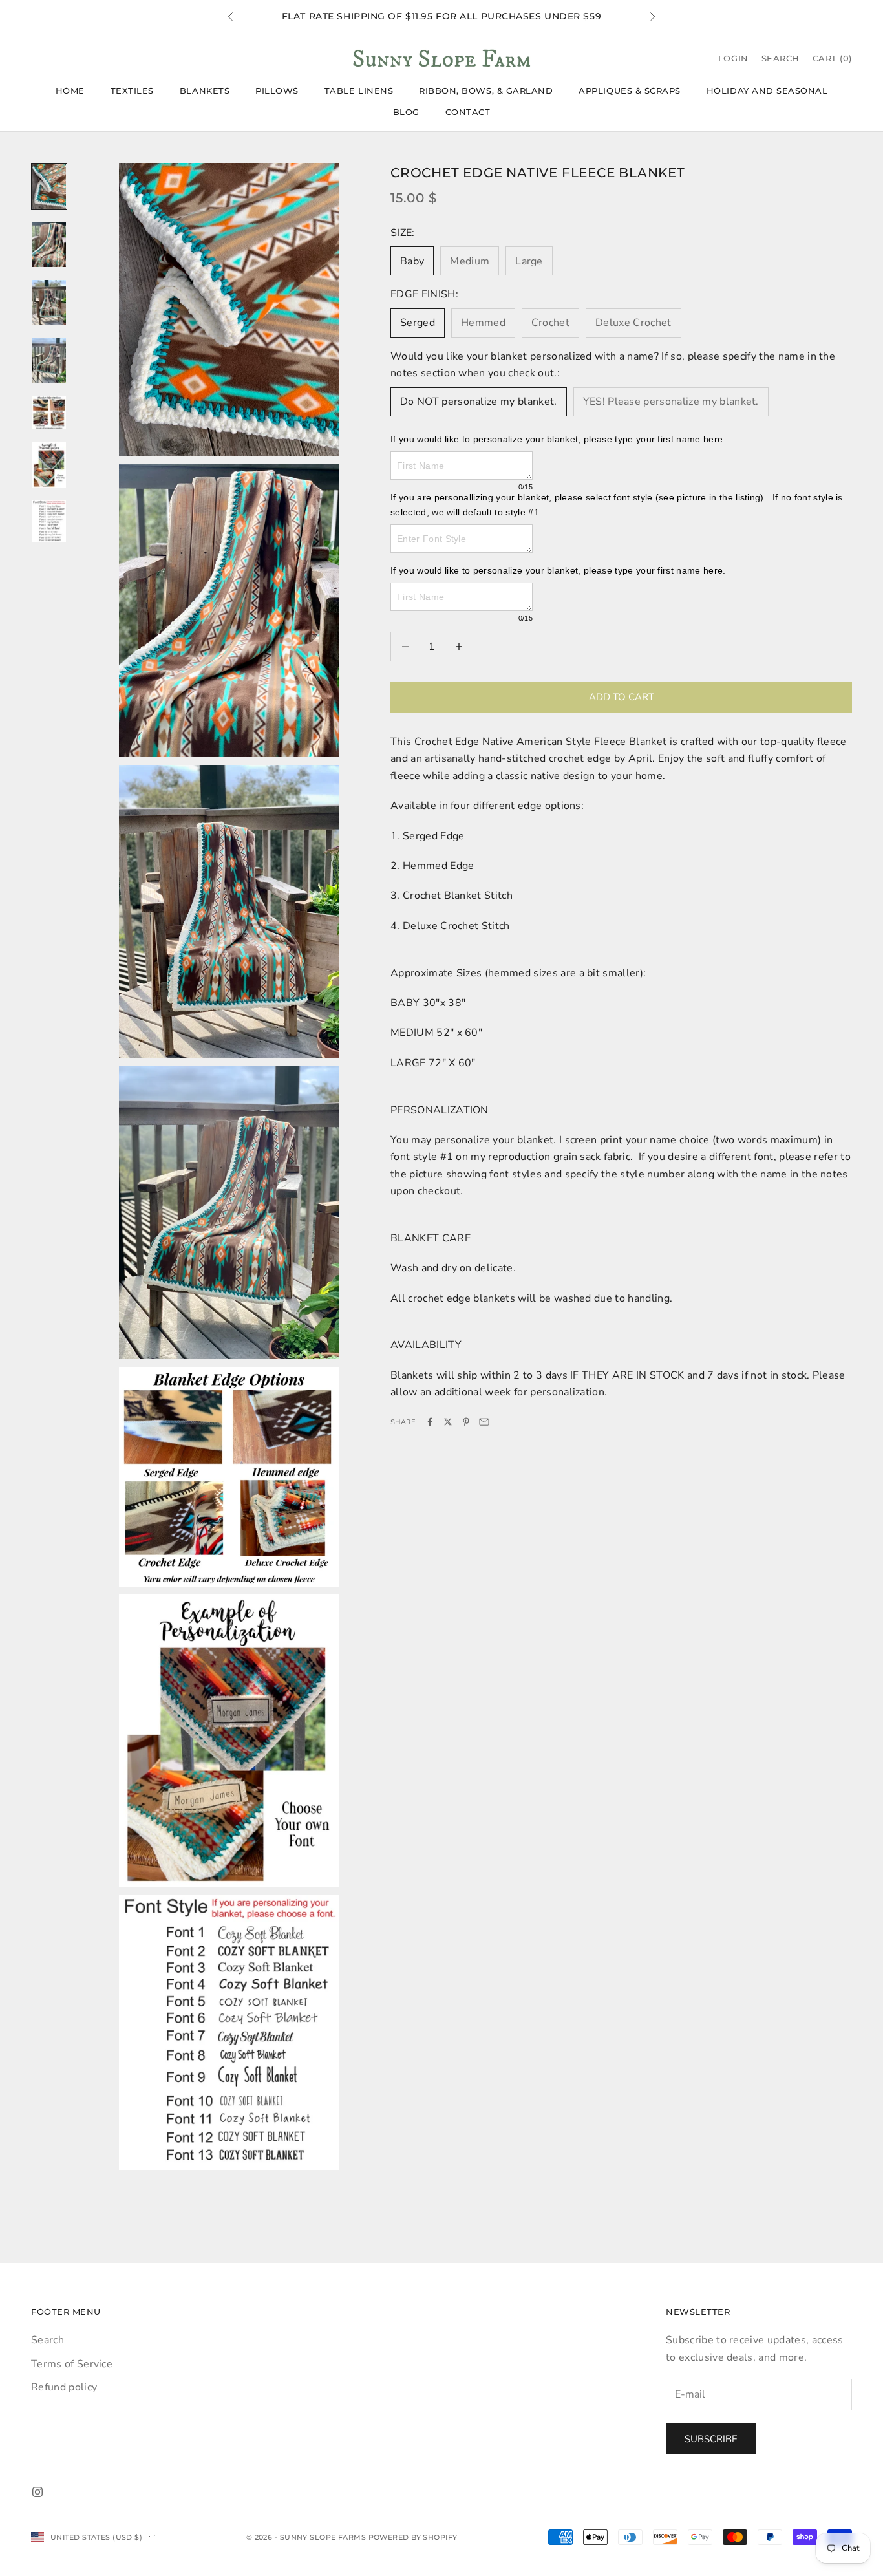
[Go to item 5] (49, 413)
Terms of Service (72, 2364)
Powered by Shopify (413, 2537)
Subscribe (711, 2439)
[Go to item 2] (49, 244)
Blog (406, 112)
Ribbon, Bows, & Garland (486, 91)
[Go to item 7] (49, 521)
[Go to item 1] (49, 187)
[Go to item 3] (49, 303)
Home (70, 91)
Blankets (205, 91)
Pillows (277, 91)
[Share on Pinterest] (466, 1422)
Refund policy (64, 2387)
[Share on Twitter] (448, 1422)
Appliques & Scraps (630, 91)
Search (48, 2340)
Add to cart (622, 697)
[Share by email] (484, 1422)
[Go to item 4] (49, 360)
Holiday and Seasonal (767, 91)
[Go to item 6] (49, 465)
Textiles (132, 91)
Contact (468, 112)
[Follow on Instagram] (37, 2492)
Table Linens (359, 91)
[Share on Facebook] (430, 1422)
